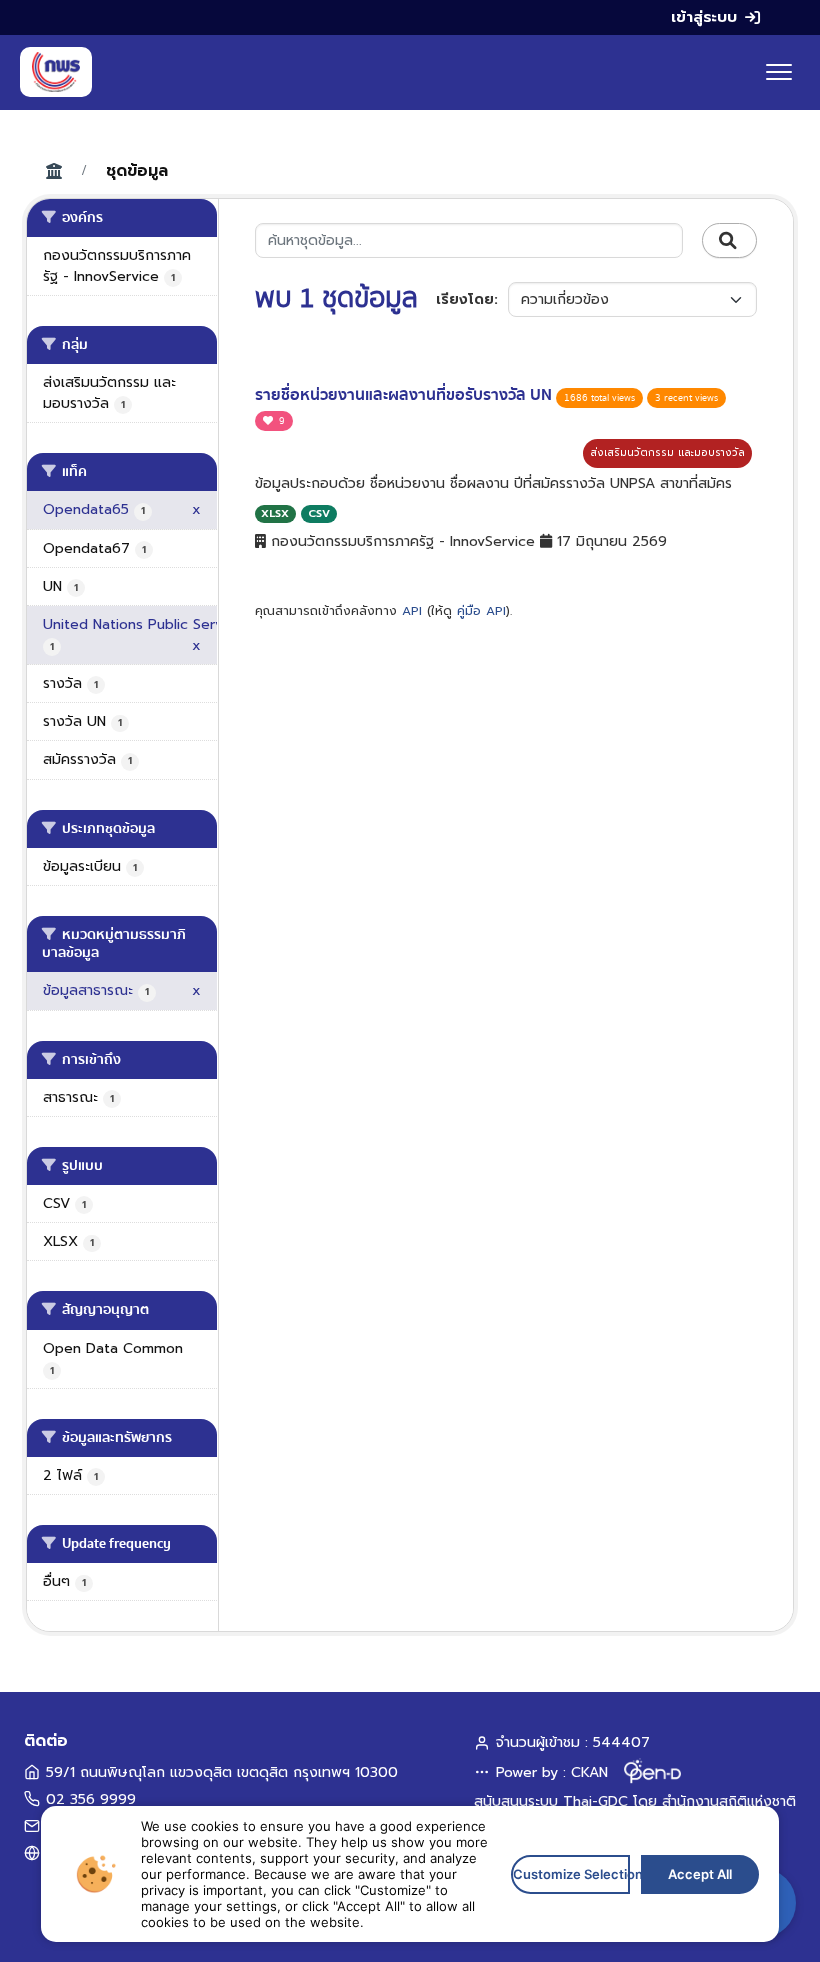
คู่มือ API (481, 611)
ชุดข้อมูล (137, 171)
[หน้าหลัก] (56, 72)
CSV (319, 513)
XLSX (275, 513)
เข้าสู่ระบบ (704, 17)
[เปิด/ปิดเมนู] (779, 72)
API (412, 611)
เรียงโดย (465, 299)
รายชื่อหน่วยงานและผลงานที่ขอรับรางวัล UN (405, 395)
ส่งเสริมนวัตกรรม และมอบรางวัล (667, 452)
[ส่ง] (729, 241)
